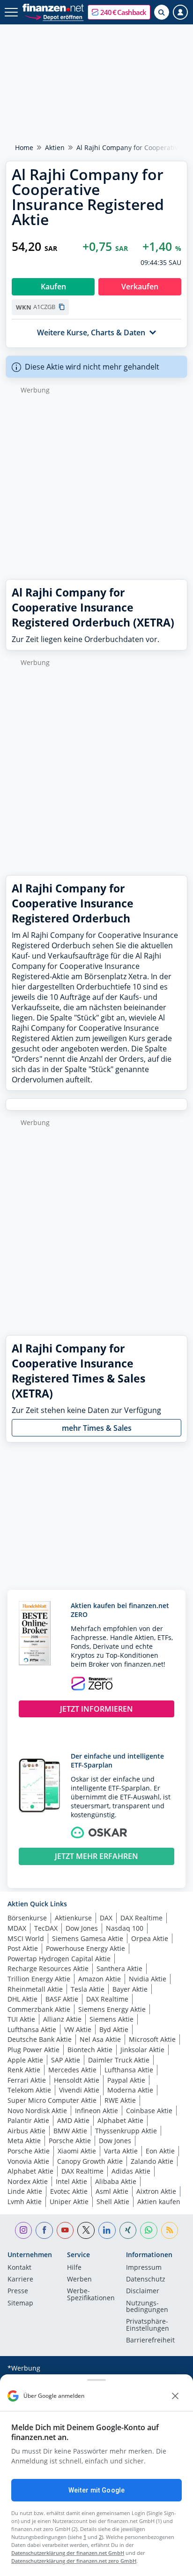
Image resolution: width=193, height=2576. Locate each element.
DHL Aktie (22, 1999)
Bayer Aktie (130, 1989)
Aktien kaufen (159, 2202)
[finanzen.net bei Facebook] (44, 2231)
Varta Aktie (121, 2151)
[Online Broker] (54, 17)
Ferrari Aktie (27, 2080)
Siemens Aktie (111, 2019)
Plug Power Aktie (33, 2050)
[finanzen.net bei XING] (128, 2231)
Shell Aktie (113, 2202)
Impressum (144, 2268)
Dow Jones (82, 1928)
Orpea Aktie (150, 1938)
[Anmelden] (180, 12)
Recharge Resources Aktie (48, 1968)
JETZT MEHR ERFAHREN (96, 1856)
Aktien (55, 147)
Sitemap (20, 2304)
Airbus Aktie (26, 2131)
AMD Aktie (73, 2120)
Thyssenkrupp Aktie (126, 2131)
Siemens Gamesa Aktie (88, 1938)
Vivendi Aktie (79, 2090)
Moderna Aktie (130, 2090)
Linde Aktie (25, 2191)
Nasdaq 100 (125, 1928)
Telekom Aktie (29, 2090)
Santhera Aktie (119, 1968)
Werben (79, 2280)
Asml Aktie (112, 2191)
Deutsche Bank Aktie (40, 2039)
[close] (175, 2396)
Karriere (20, 2280)
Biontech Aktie (90, 2050)
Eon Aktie (160, 2151)
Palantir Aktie (28, 2120)
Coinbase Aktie (149, 2111)
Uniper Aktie (69, 2202)
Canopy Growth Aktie (90, 2161)
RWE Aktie (120, 2100)
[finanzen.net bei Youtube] (65, 2231)
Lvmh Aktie (25, 2202)
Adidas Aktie (131, 2171)
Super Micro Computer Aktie (52, 2100)
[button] (119, 12)
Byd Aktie (114, 2029)
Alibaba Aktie (116, 2181)
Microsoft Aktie (152, 2039)
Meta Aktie (24, 2141)
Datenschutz (146, 2280)
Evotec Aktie (69, 2191)
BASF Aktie (62, 1999)
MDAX (17, 1928)
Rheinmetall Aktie (35, 1989)
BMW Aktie (70, 2131)
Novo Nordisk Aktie (37, 2111)
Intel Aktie (71, 2181)
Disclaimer (143, 2291)
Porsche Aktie (70, 2141)
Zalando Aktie (152, 2161)
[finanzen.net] (53, 8)
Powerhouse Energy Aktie (85, 1948)
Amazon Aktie (100, 1979)
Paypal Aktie (126, 2080)
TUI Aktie (21, 2019)
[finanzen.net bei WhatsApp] (149, 2231)
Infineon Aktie (96, 2111)
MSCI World (26, 1938)
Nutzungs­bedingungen (147, 2307)
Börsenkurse (27, 1918)
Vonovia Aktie (28, 2161)
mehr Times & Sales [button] (97, 1428)
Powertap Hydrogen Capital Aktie (59, 1959)
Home (24, 147)
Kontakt (19, 2268)
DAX (106, 1918)
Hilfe (74, 2268)
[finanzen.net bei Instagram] (24, 2231)
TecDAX (46, 1928)
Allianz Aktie (62, 2019)
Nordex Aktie (28, 2181)
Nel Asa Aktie (100, 2039)
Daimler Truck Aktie (119, 2060)
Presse (18, 2291)
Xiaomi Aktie (77, 2151)
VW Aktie (78, 2029)
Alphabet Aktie (120, 2120)
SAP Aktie (66, 2060)
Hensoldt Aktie (77, 2080)
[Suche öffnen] (162, 12)
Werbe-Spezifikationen (91, 2295)
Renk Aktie (24, 2070)
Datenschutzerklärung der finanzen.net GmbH (68, 2553)
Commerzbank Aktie (39, 2009)
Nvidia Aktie (148, 1979)
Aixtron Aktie (156, 2191)
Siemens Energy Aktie (112, 2009)
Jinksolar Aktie (142, 2050)
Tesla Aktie (88, 1989)
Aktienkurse (73, 1918)
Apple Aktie (25, 2060)
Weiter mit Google (96, 2490)
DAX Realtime (141, 1918)
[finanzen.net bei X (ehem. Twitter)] (86, 2231)
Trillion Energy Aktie (39, 1979)
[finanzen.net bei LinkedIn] (107, 2231)
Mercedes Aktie (72, 2070)
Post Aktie (23, 1948)
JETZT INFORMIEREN (96, 1709)
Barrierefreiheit (150, 2341)
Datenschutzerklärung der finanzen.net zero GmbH (74, 2561)
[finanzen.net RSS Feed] (170, 2231)
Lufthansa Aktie (32, 2029)
